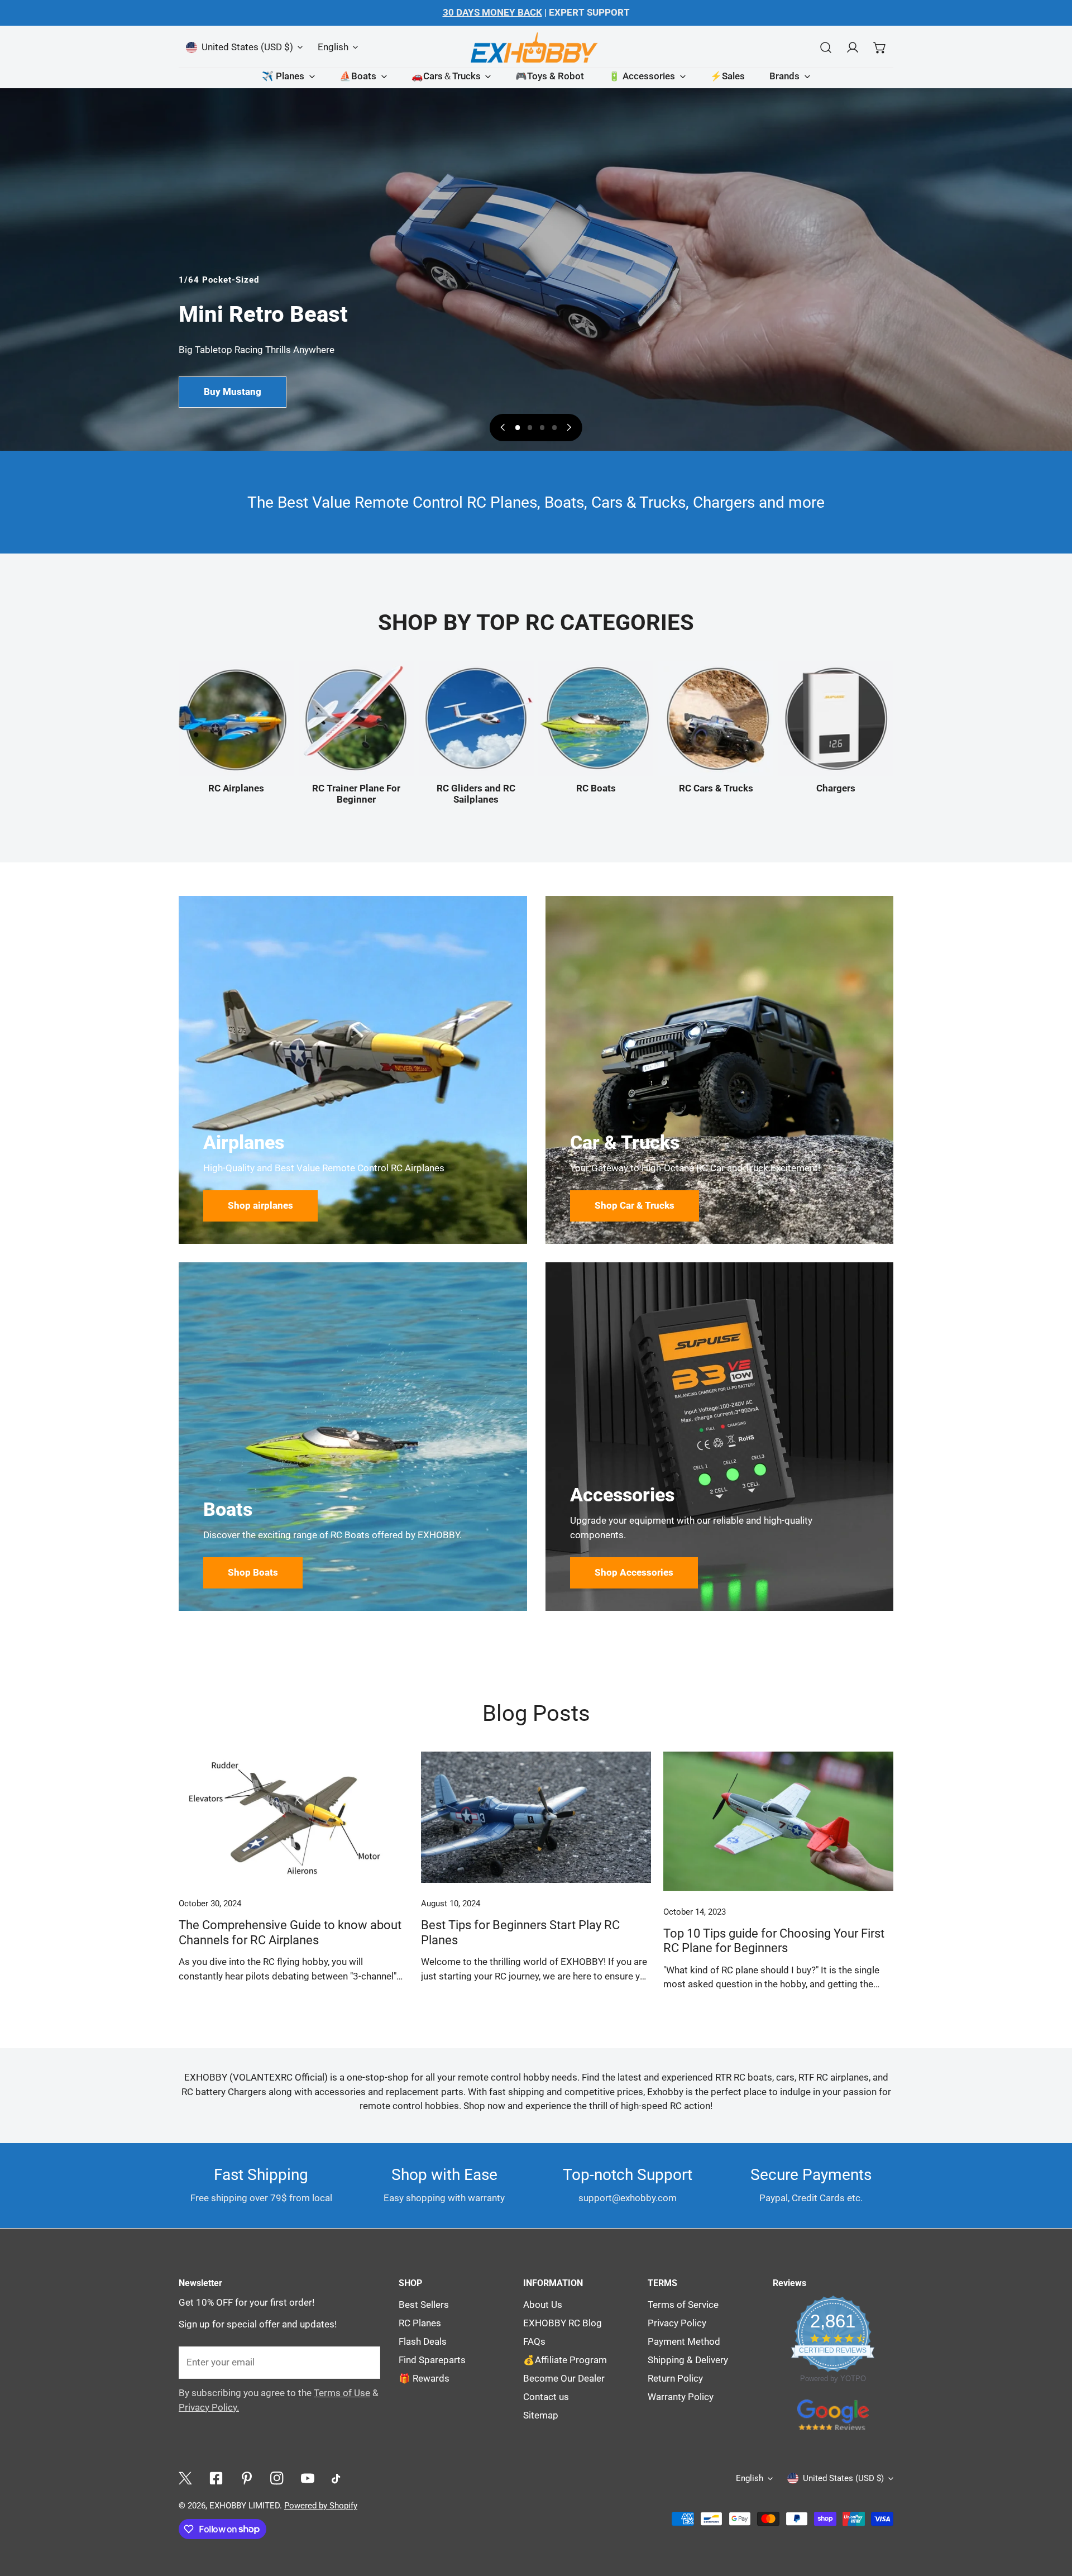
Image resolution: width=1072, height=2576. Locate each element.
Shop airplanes (260, 1206)
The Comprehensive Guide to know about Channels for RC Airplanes (290, 1932)
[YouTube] (308, 2479)
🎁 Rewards (424, 2379)
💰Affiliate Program (565, 2360)
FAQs (534, 2342)
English (333, 47)
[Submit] (365, 2362)
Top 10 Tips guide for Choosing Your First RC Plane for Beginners (774, 1941)
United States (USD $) (247, 47)
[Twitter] (186, 2479)
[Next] (568, 427)
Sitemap (541, 2415)
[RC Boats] (596, 718)
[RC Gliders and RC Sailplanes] (476, 718)
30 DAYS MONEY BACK (492, 13)
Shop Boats (253, 1573)
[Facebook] (216, 2479)
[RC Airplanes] (236, 718)
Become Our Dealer (564, 2379)
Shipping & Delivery (688, 2360)
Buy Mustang (233, 392)
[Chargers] (836, 718)
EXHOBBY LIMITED (245, 2506)
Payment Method (684, 2342)
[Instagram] (277, 2479)
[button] (880, 47)
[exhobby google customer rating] (833, 2414)
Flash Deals (423, 2342)
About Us (543, 2305)
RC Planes (420, 2323)
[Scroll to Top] (1051, 2436)
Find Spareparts (432, 2360)
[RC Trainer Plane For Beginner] (356, 718)
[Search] (826, 47)
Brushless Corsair (233, 411)
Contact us (546, 2397)
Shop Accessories (634, 1573)
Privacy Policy (677, 2323)
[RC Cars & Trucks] (716, 718)
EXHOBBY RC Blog (563, 2323)
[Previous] (503, 427)
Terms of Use (342, 2393)
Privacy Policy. (209, 2408)
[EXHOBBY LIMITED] (536, 47)
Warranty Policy (681, 2397)
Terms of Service (683, 2305)
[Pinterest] (247, 2479)
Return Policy (675, 2379)
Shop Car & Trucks (635, 1206)
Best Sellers (424, 2305)
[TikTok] (339, 2479)
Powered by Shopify (321, 2506)
